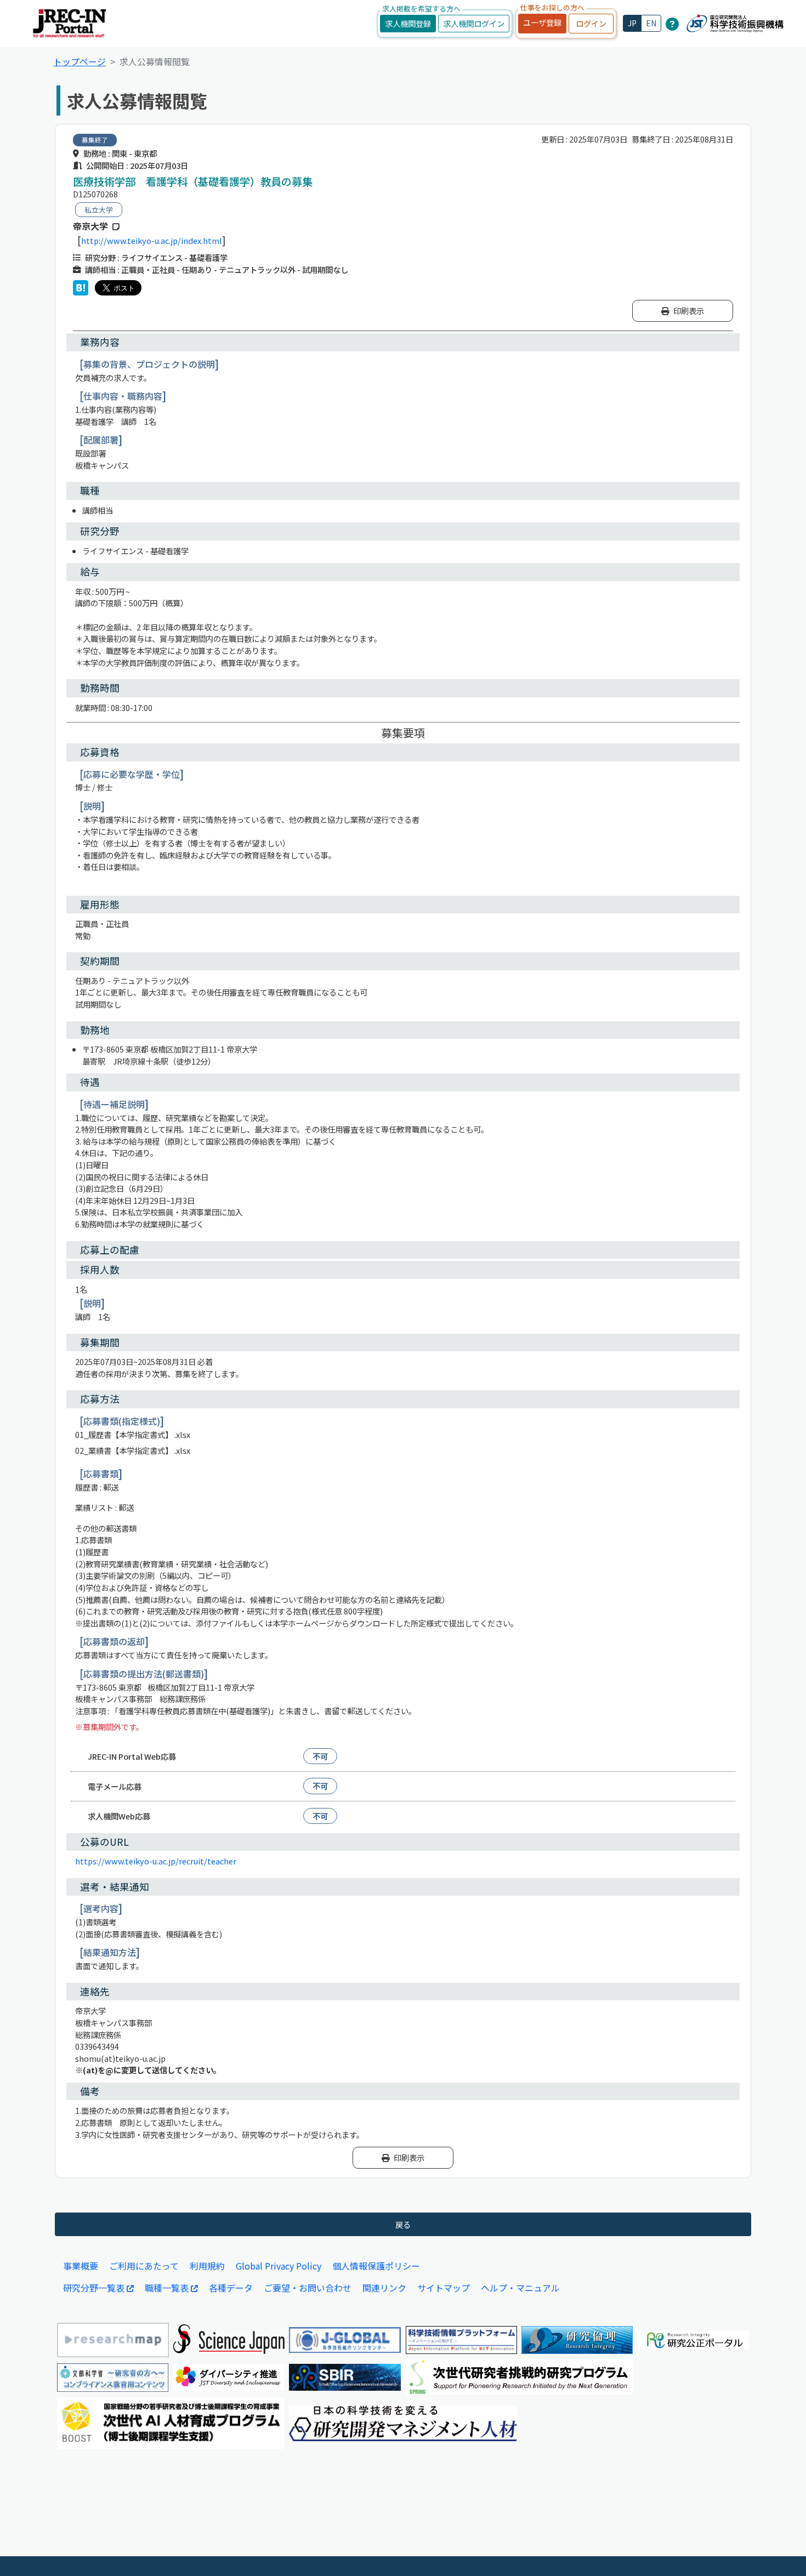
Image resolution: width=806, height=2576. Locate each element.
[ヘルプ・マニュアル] (672, 24)
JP (632, 23)
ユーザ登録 (542, 22)
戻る (403, 2224)
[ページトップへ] (781, 2551)
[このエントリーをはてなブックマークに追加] (81, 288)
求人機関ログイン (474, 23)
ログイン (591, 23)
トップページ (80, 61)
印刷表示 (689, 311)
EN (651, 23)
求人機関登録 (408, 23)
